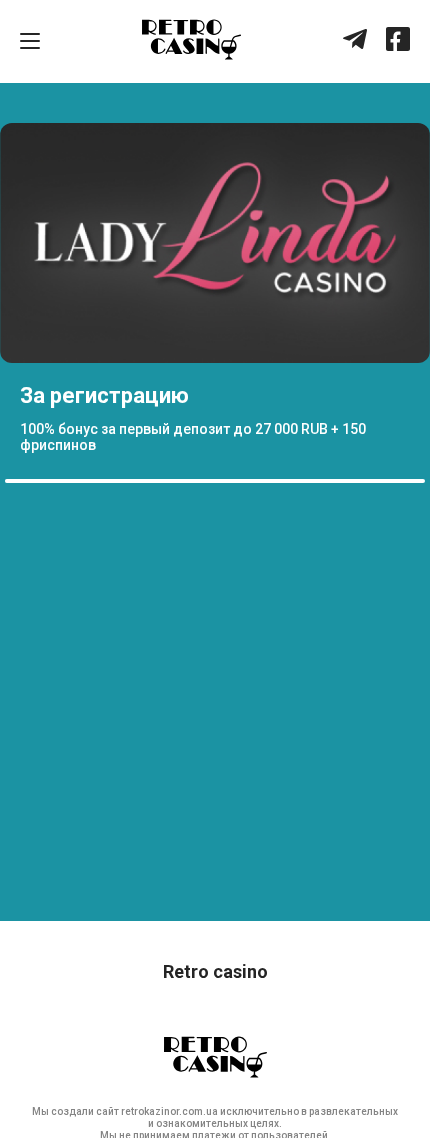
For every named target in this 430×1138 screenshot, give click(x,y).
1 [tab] (15, 481)
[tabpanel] (215, 298)
